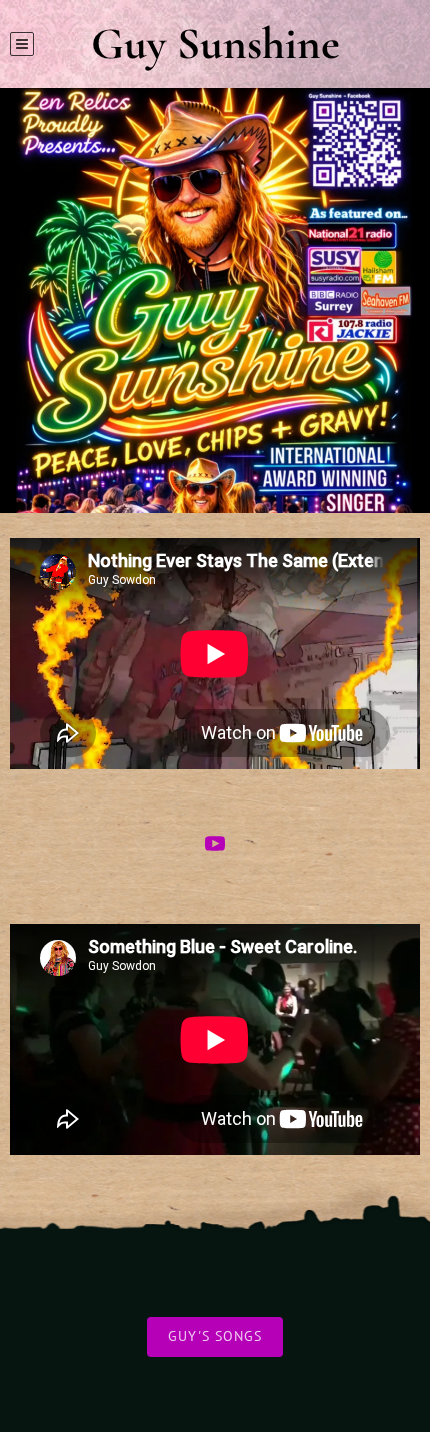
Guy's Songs (215, 1336)
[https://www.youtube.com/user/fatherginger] (215, 847)
